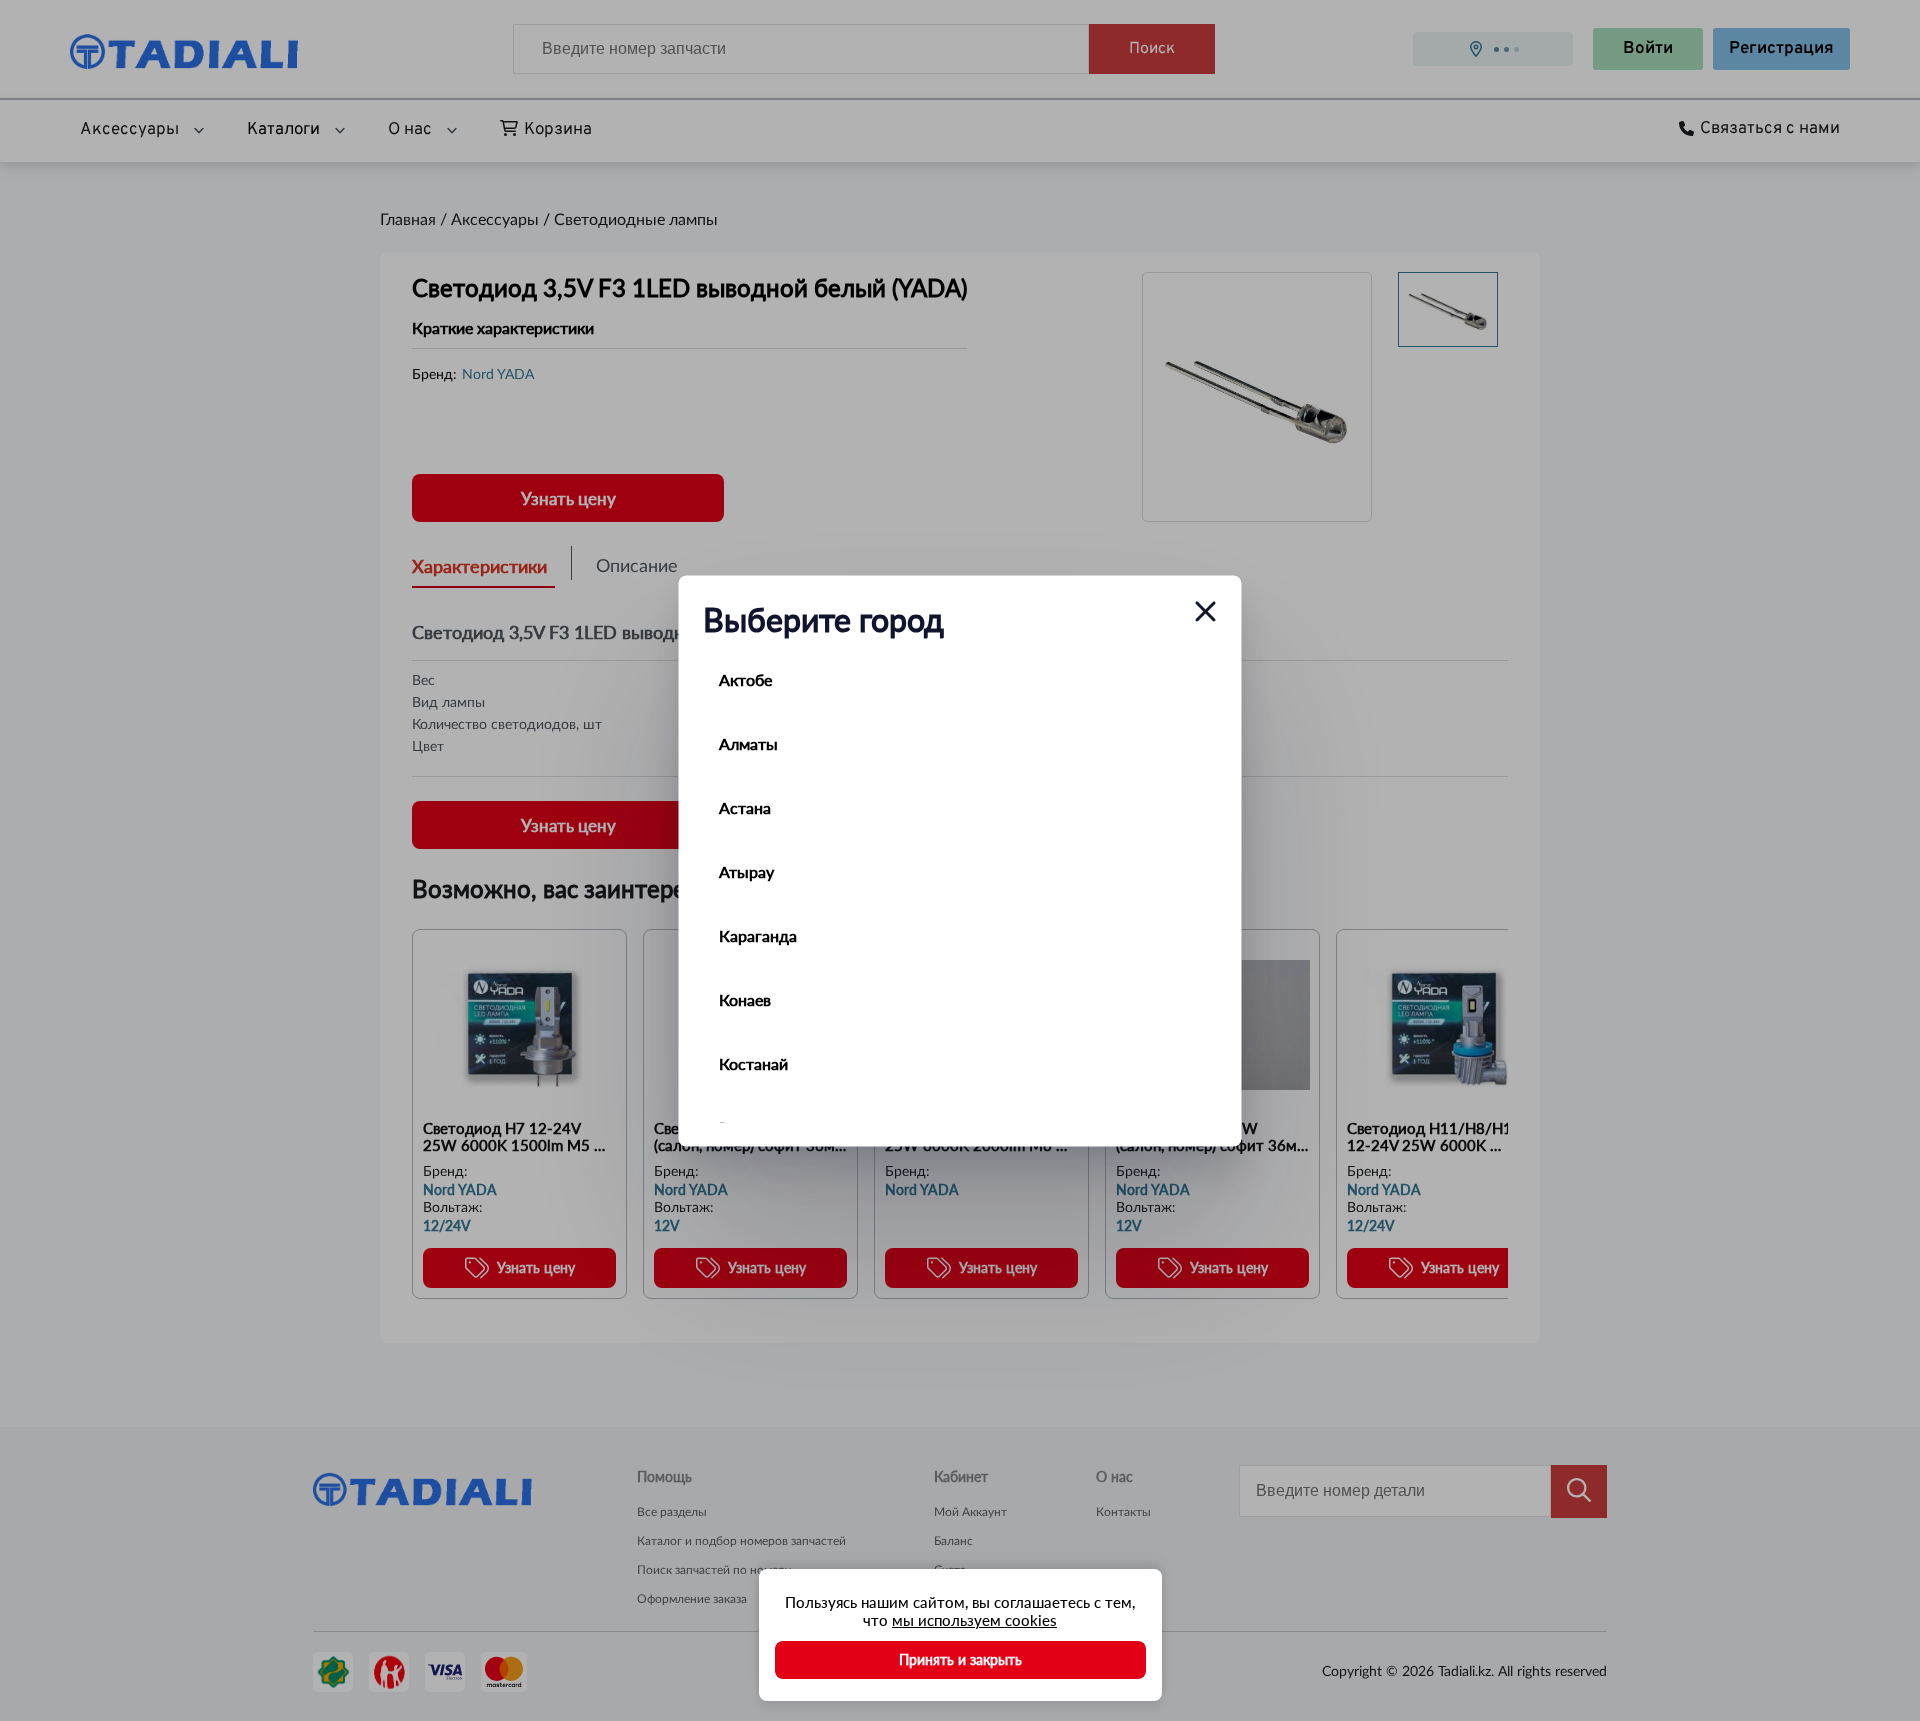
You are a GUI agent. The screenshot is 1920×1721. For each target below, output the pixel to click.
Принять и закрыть (960, 1659)
